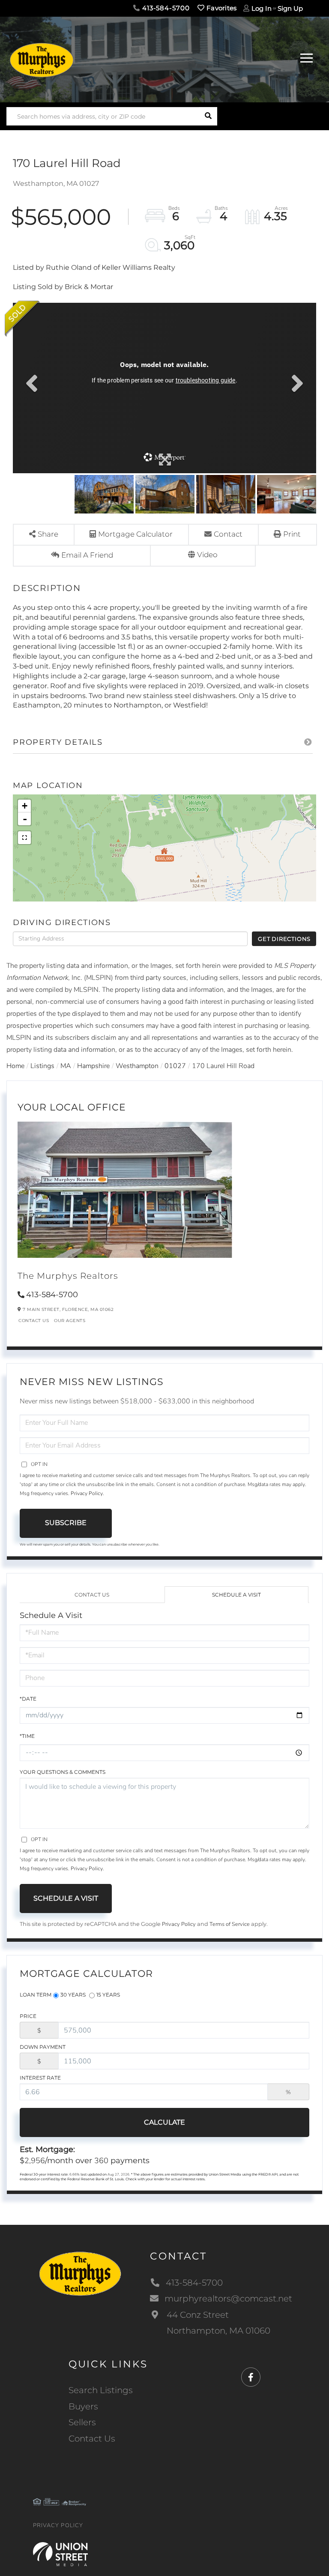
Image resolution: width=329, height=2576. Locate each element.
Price (28, 2016)
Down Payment (43, 2047)
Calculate (164, 2122)
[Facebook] (251, 2378)
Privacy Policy (87, 1493)
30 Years (73, 1995)
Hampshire (93, 1066)
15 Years (108, 1995)
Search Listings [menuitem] (101, 2390)
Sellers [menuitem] (82, 2422)
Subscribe (66, 1523)
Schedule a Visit (236, 1595)
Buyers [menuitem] (83, 2406)
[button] (208, 116)
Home (15, 1066)
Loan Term (36, 1995)
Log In (262, 8)
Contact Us (34, 1321)
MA (66, 1066)
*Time (27, 1736)
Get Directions (284, 939)
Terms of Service (230, 1924)
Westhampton (137, 1066)
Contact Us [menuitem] (92, 2439)
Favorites (221, 8)
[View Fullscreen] (24, 838)
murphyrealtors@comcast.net (228, 2298)
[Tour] (203, 556)
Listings (42, 1066)
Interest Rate (40, 2078)
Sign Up (290, 8)
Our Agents (70, 1321)
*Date (28, 1699)
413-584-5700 (165, 8)
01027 (175, 1066)
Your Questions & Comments (63, 1772)
